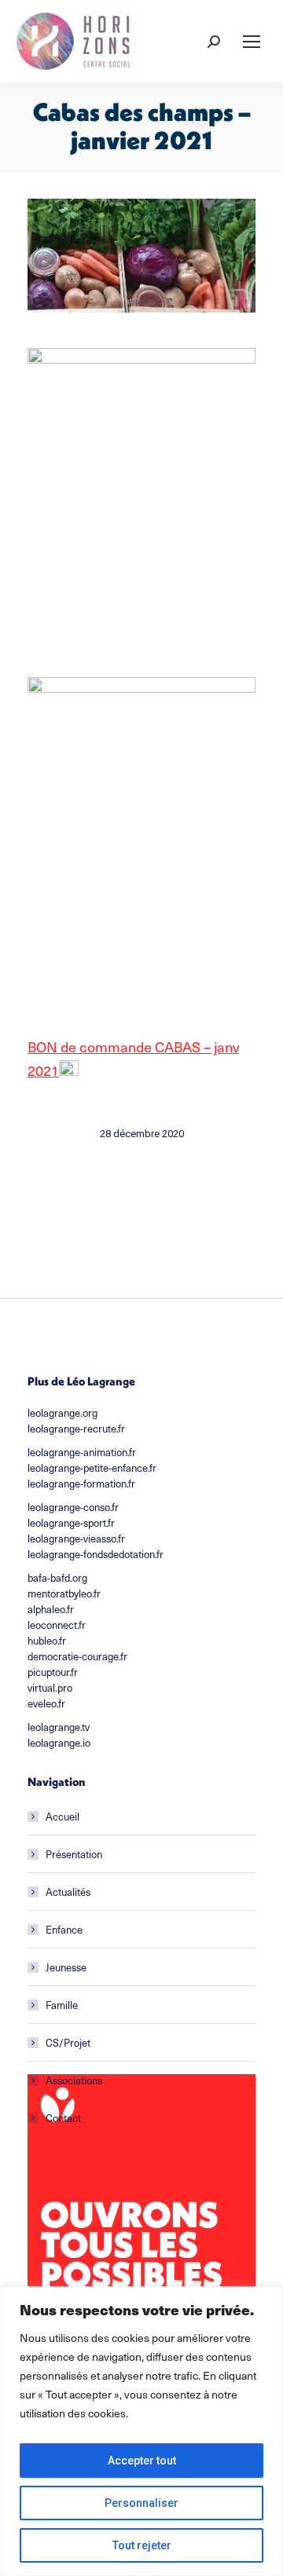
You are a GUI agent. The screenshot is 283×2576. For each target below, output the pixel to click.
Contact (63, 2118)
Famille (62, 2005)
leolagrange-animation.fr (82, 1452)
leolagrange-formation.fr (81, 1483)
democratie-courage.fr (77, 1656)
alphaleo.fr (51, 1609)
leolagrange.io (59, 1742)
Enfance (64, 1929)
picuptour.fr (53, 1672)
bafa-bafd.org (57, 1577)
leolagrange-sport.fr (71, 1522)
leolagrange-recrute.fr (76, 1428)
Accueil (62, 1816)
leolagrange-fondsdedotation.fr (96, 1554)
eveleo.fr (46, 1703)
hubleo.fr (47, 1640)
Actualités (68, 1892)
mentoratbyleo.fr (64, 1593)
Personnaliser (141, 2503)
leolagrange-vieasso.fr (76, 1538)
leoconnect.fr (57, 1625)
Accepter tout (142, 2461)
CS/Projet (68, 2042)
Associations (74, 2080)
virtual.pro (50, 1687)
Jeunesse (66, 1967)
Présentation (74, 1854)
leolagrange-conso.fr (73, 1507)
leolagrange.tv (59, 1727)
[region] (141, 2431)
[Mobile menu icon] (252, 42)
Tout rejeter (142, 2545)
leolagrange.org (62, 1412)
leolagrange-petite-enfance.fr (92, 1467)
